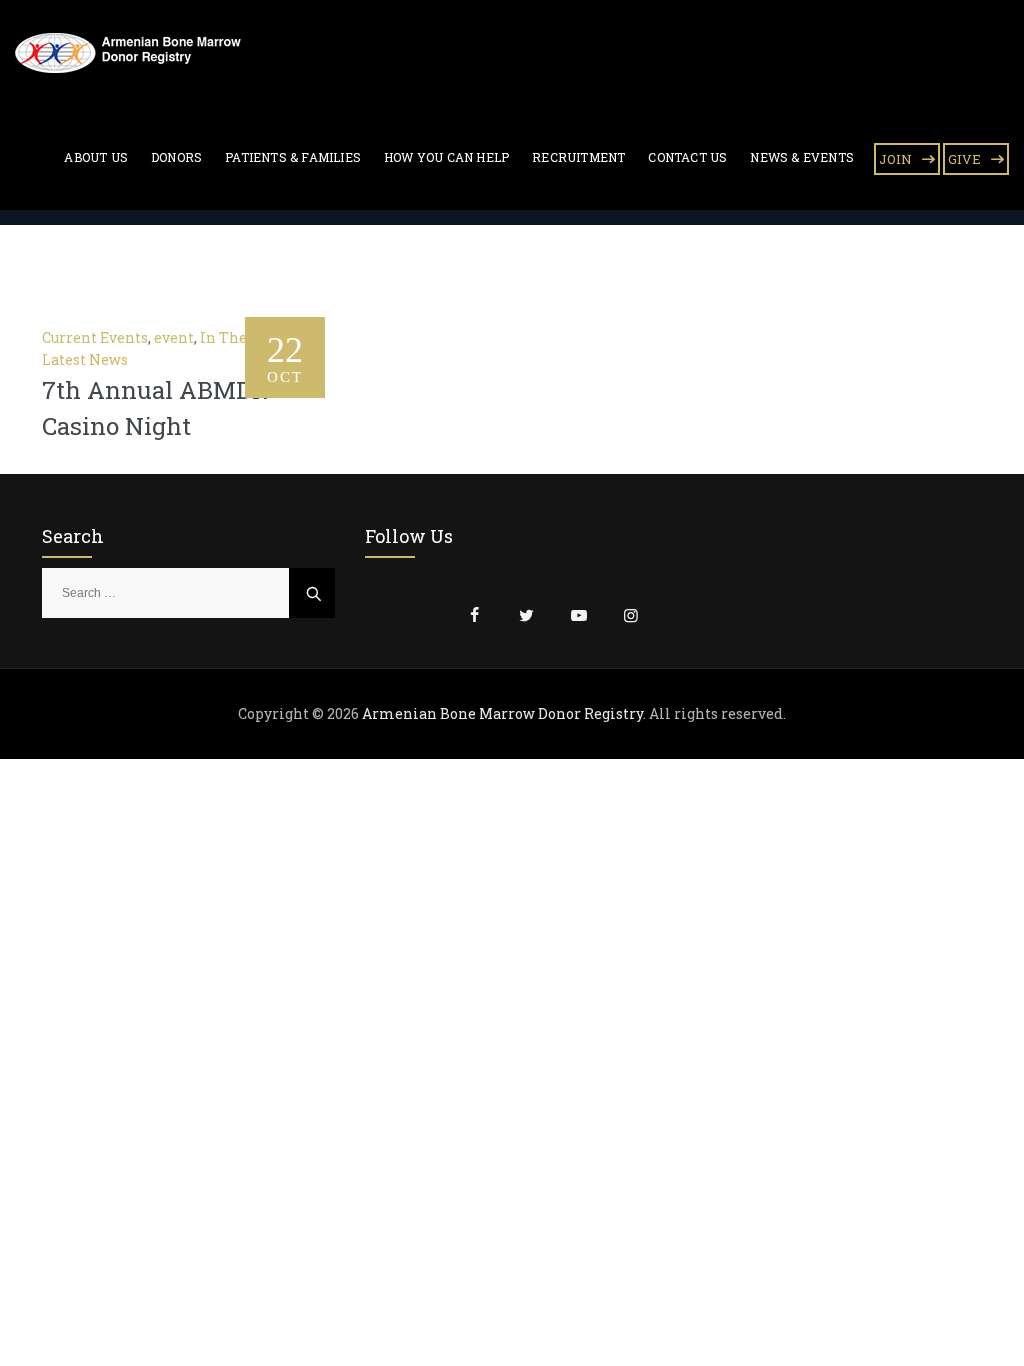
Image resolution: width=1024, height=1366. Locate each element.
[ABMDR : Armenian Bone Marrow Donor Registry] (128, 52)
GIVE (964, 159)
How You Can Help (446, 157)
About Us (96, 157)
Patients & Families (293, 157)
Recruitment (578, 157)
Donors (176, 157)
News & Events (802, 157)
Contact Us (687, 157)
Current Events (95, 337)
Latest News (85, 359)
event (174, 337)
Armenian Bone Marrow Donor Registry (502, 713)
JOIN (895, 159)
